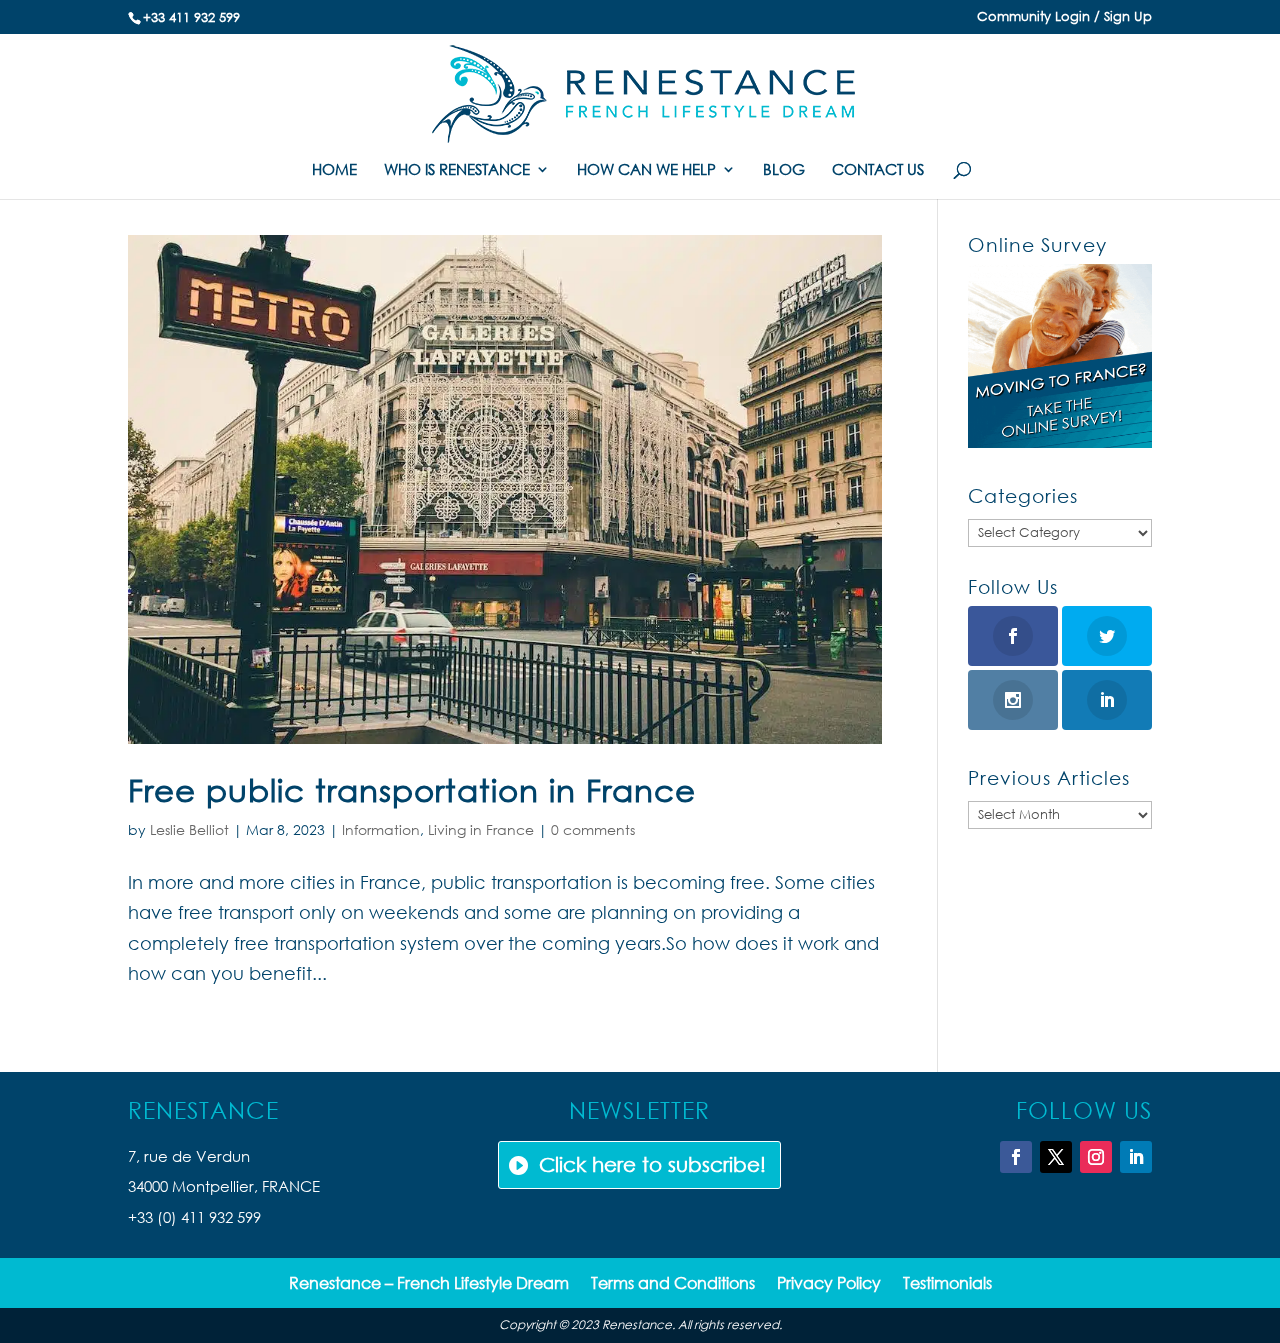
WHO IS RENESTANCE (457, 170)
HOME (334, 170)
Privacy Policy (829, 1284)
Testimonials (947, 1284)
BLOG (784, 170)
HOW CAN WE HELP (646, 170)
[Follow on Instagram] (1096, 1157)
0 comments (593, 829)
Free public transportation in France (412, 789)
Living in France (481, 829)
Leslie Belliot (189, 829)
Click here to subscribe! (652, 1164)
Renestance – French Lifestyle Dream (429, 1284)
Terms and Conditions (673, 1284)
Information (381, 829)
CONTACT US (878, 170)
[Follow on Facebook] (1016, 1157)
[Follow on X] (1056, 1157)
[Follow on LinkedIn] (1136, 1157)
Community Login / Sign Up (1064, 17)
